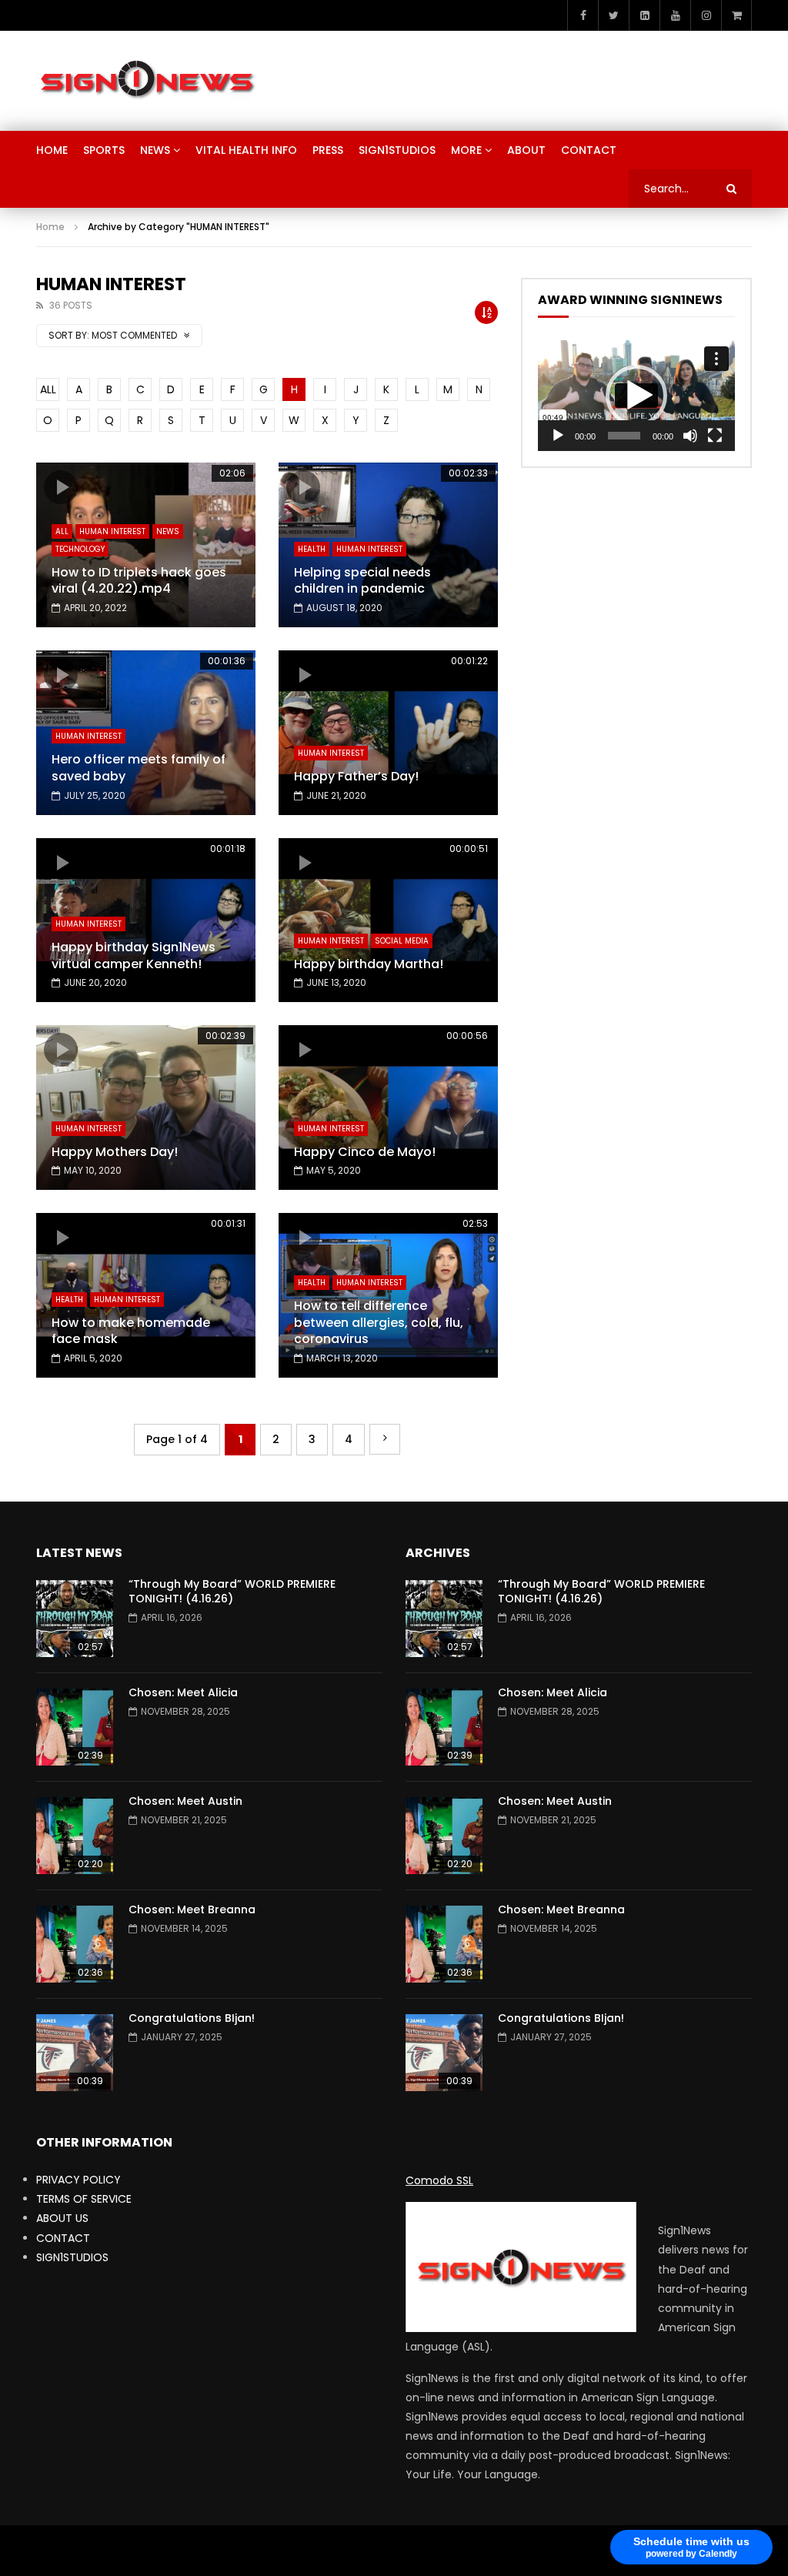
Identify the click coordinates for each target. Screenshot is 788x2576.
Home (50, 227)
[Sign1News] (147, 81)
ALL (48, 389)
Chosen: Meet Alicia (183, 1692)
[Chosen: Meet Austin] (75, 1836)
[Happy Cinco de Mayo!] (388, 1108)
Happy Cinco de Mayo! (365, 1152)
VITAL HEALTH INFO (246, 150)
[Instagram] (706, 15)
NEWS (155, 150)
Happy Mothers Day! (115, 1152)
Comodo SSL (439, 2180)
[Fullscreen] (715, 436)
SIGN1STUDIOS (397, 150)
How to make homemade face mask (131, 1331)
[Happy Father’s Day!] (388, 733)
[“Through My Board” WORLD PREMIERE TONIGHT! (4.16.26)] (75, 1619)
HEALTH (312, 549)
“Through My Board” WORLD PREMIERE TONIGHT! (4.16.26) (232, 1591)
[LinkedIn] (644, 15)
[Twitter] (613, 15)
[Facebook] (583, 15)
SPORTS (104, 150)
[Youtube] (675, 15)
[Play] (558, 436)
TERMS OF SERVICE (84, 2199)
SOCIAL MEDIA (402, 941)
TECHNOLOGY (80, 549)
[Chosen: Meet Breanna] (75, 1944)
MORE (466, 150)
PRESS (328, 150)
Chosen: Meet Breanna (192, 1909)
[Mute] (690, 436)
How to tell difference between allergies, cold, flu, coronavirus (379, 1322)
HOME (52, 150)
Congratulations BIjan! (192, 2018)
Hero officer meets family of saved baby (139, 768)
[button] (636, 396)
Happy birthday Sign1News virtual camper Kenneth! (134, 956)
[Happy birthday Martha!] (388, 920)
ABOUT (526, 150)
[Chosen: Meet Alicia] (75, 1727)
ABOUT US (62, 2218)
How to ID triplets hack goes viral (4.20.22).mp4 (139, 581)
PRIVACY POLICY (78, 2180)
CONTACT (589, 150)
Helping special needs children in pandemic (362, 581)
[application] (636, 396)
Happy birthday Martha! (369, 964)
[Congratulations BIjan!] (75, 2053)
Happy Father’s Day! (356, 776)
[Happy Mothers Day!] (146, 1108)
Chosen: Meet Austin (185, 1801)
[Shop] (736, 15)
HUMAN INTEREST (112, 531)
